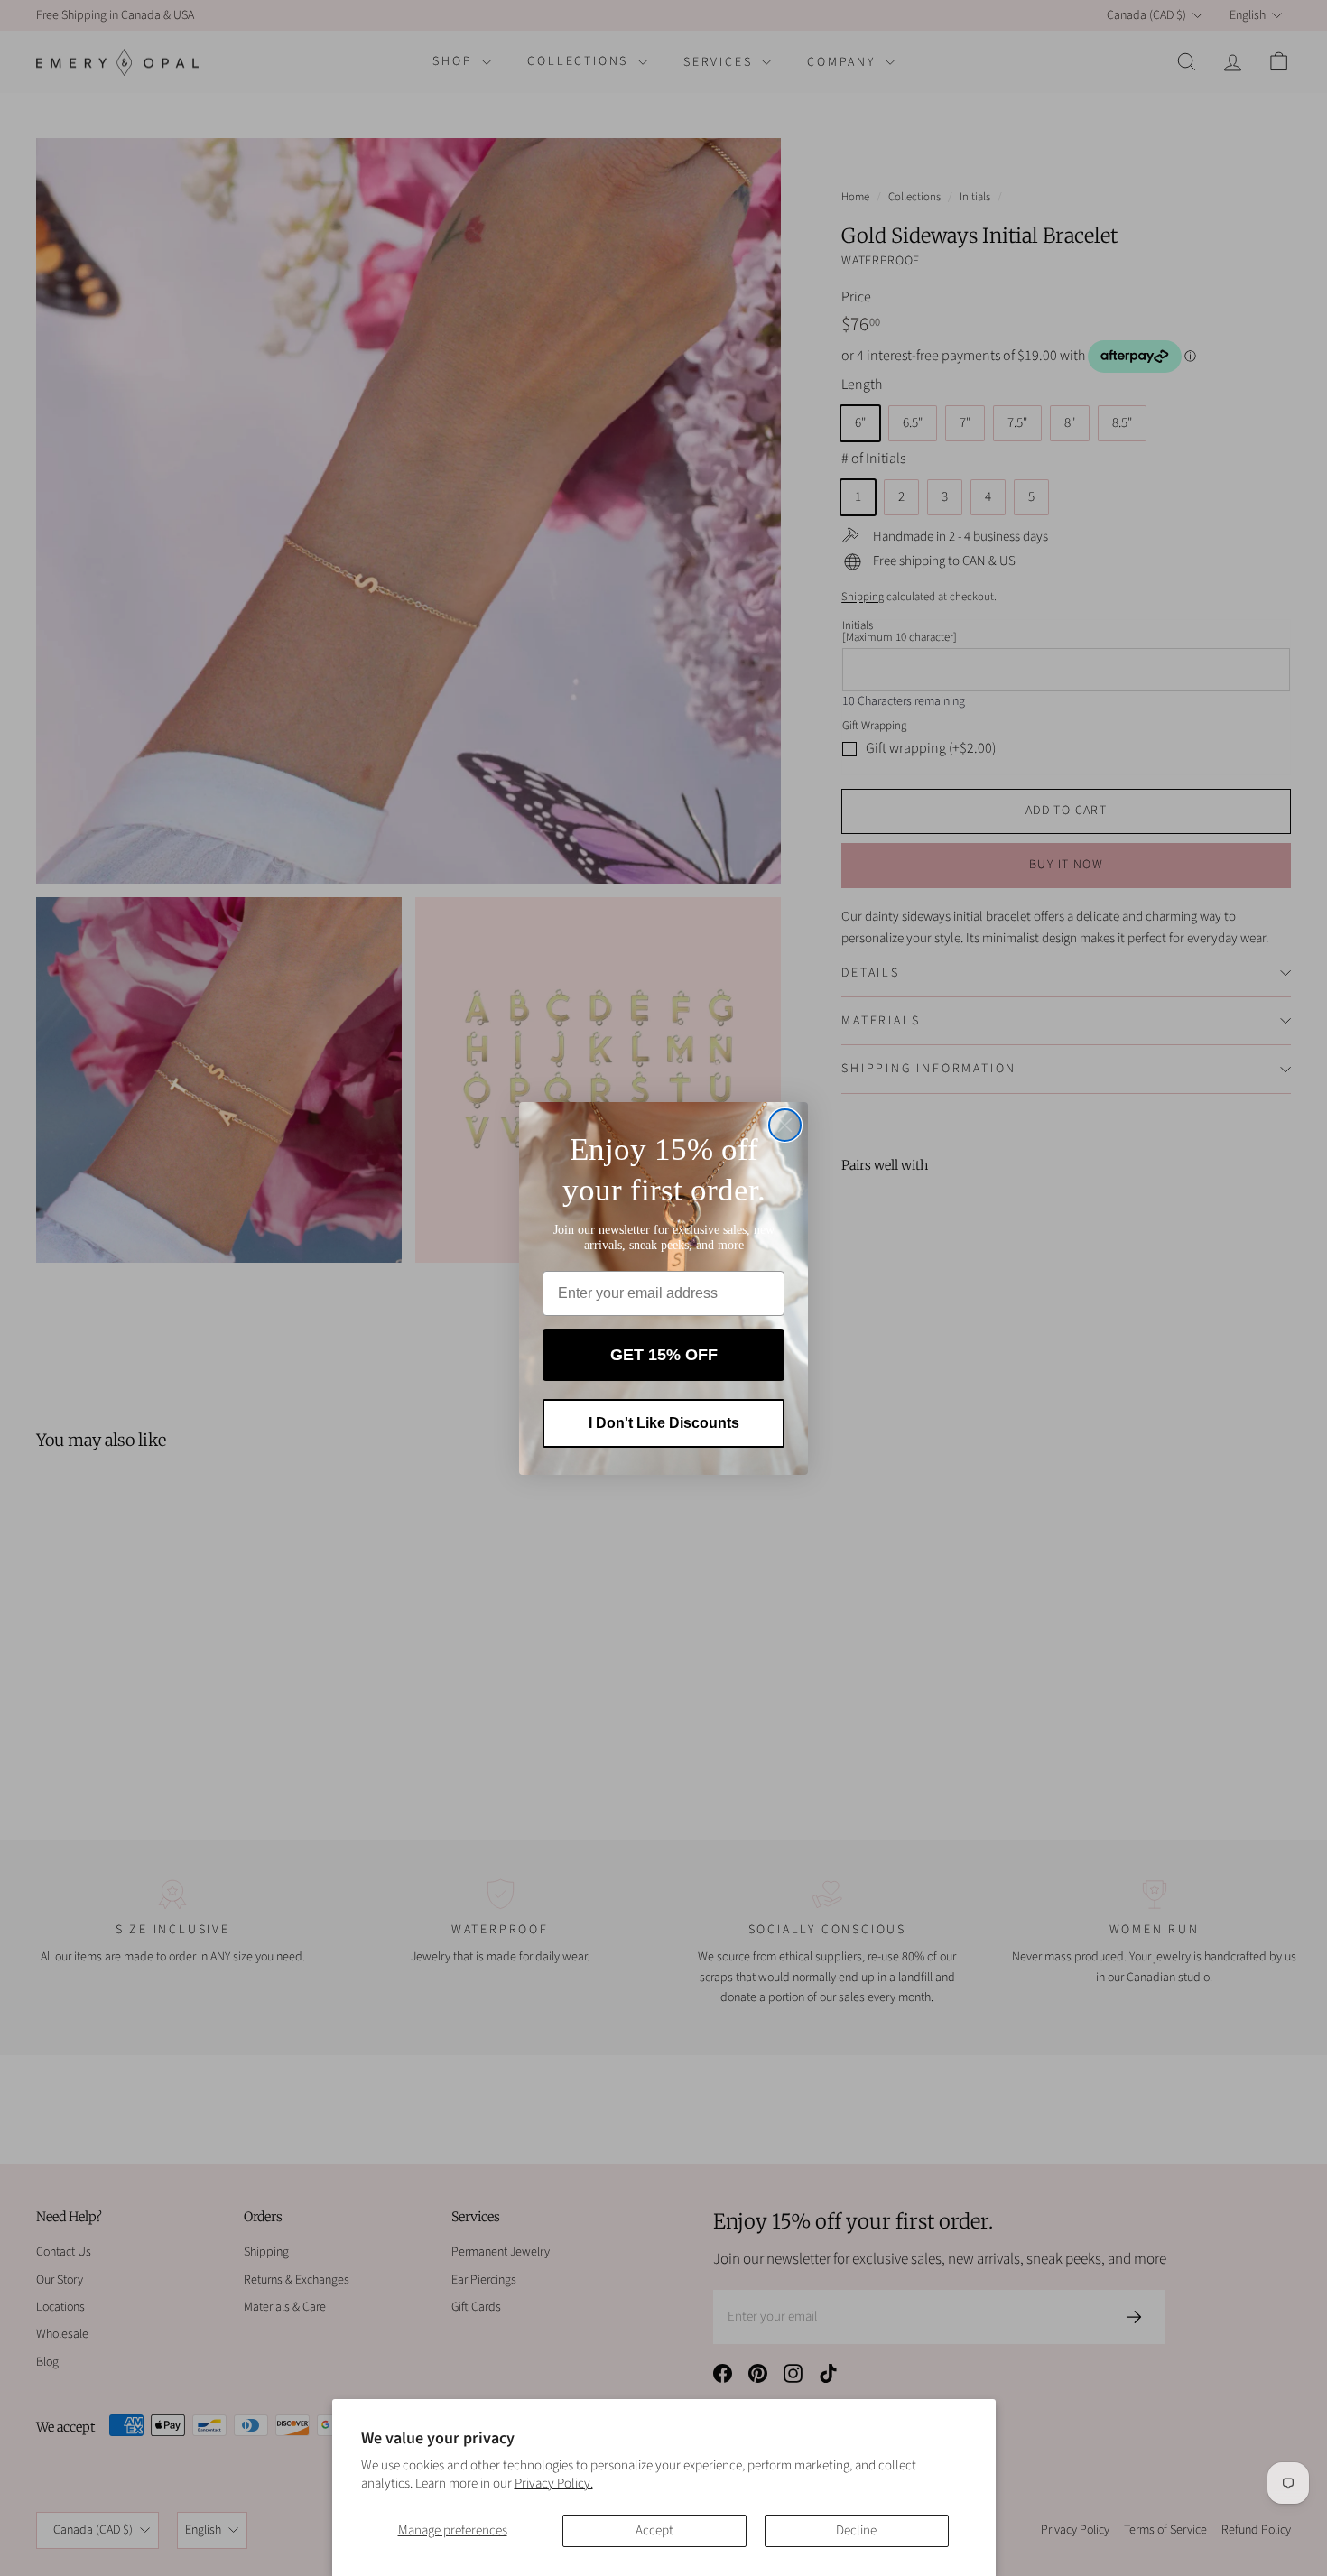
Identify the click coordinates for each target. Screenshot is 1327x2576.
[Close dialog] (785, 1125)
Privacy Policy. (554, 2483)
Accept (654, 2530)
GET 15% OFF (664, 1355)
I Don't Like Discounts (664, 1423)
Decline (856, 2530)
